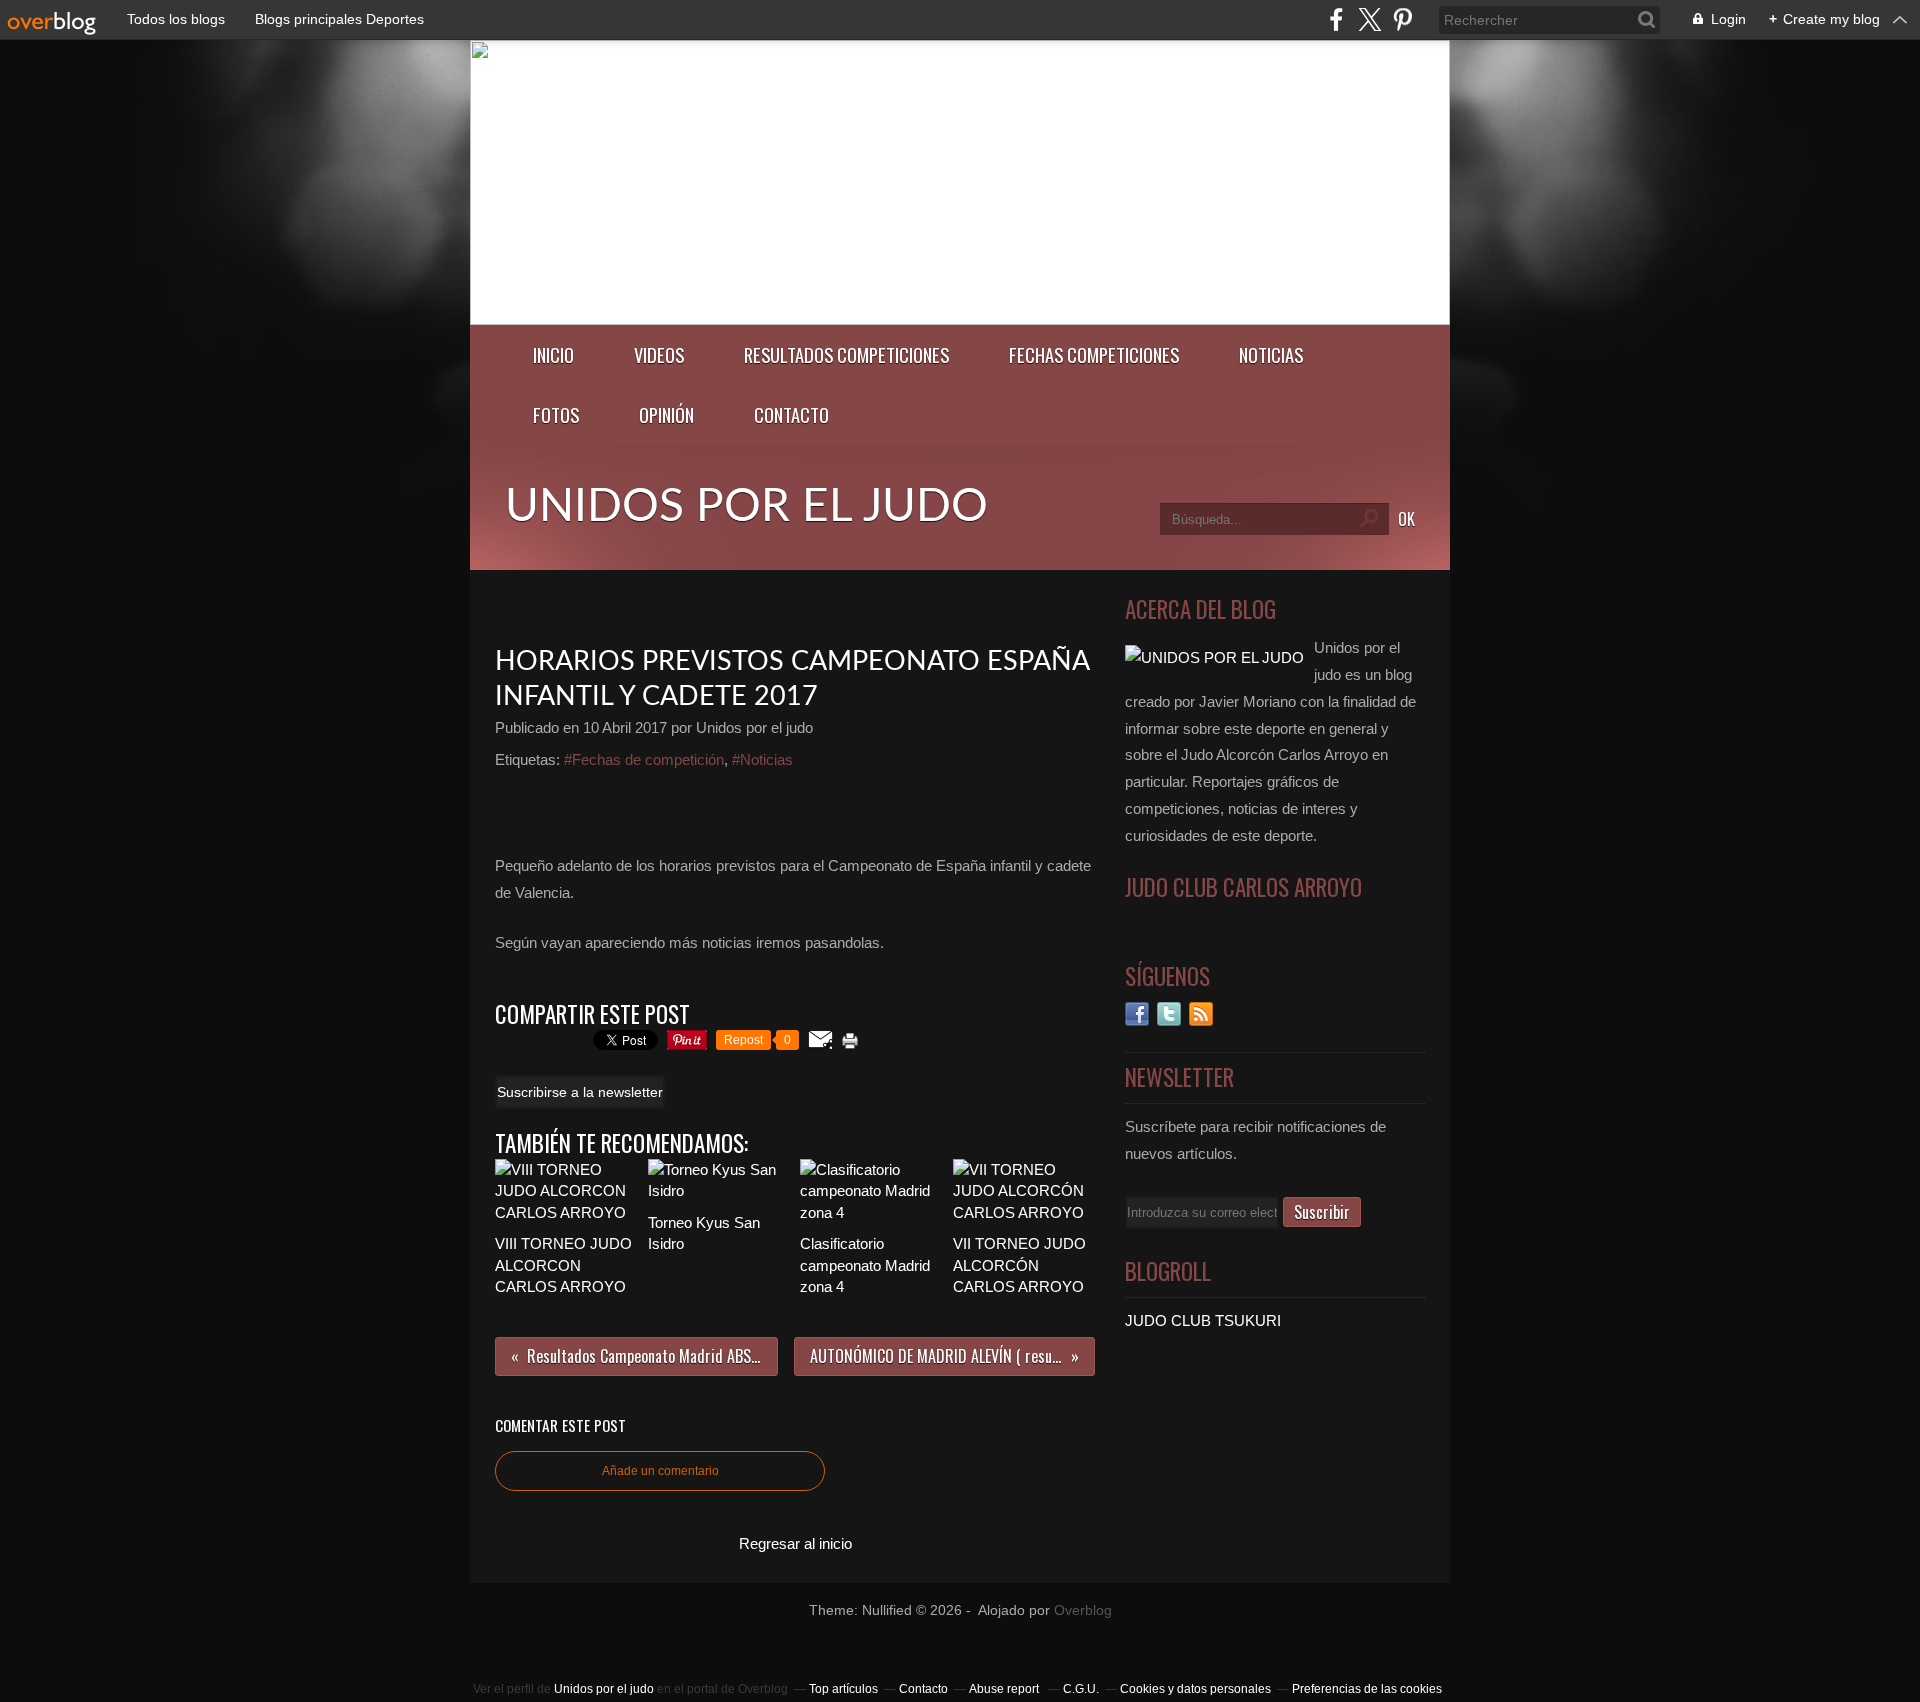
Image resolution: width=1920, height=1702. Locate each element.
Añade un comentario (660, 1471)
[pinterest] (1402, 19)
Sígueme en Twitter (1169, 1014)
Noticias (1271, 354)
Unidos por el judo (604, 1689)
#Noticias (762, 759)
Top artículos (843, 1689)
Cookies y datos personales (1195, 1689)
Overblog (1083, 1610)
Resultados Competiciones (846, 354)
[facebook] (1336, 19)
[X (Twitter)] (1369, 19)
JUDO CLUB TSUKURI (1203, 1320)
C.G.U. (1081, 1689)
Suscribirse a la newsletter (580, 1092)
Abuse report (1005, 1689)
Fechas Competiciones (1094, 354)
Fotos (556, 414)
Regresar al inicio (795, 1543)
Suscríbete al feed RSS (1201, 1014)
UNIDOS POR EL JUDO (746, 507)
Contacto (791, 414)
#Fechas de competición (644, 759)
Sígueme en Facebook (1137, 1014)
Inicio (553, 354)
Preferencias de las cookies (1367, 1689)
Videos (659, 354)
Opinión (666, 414)
